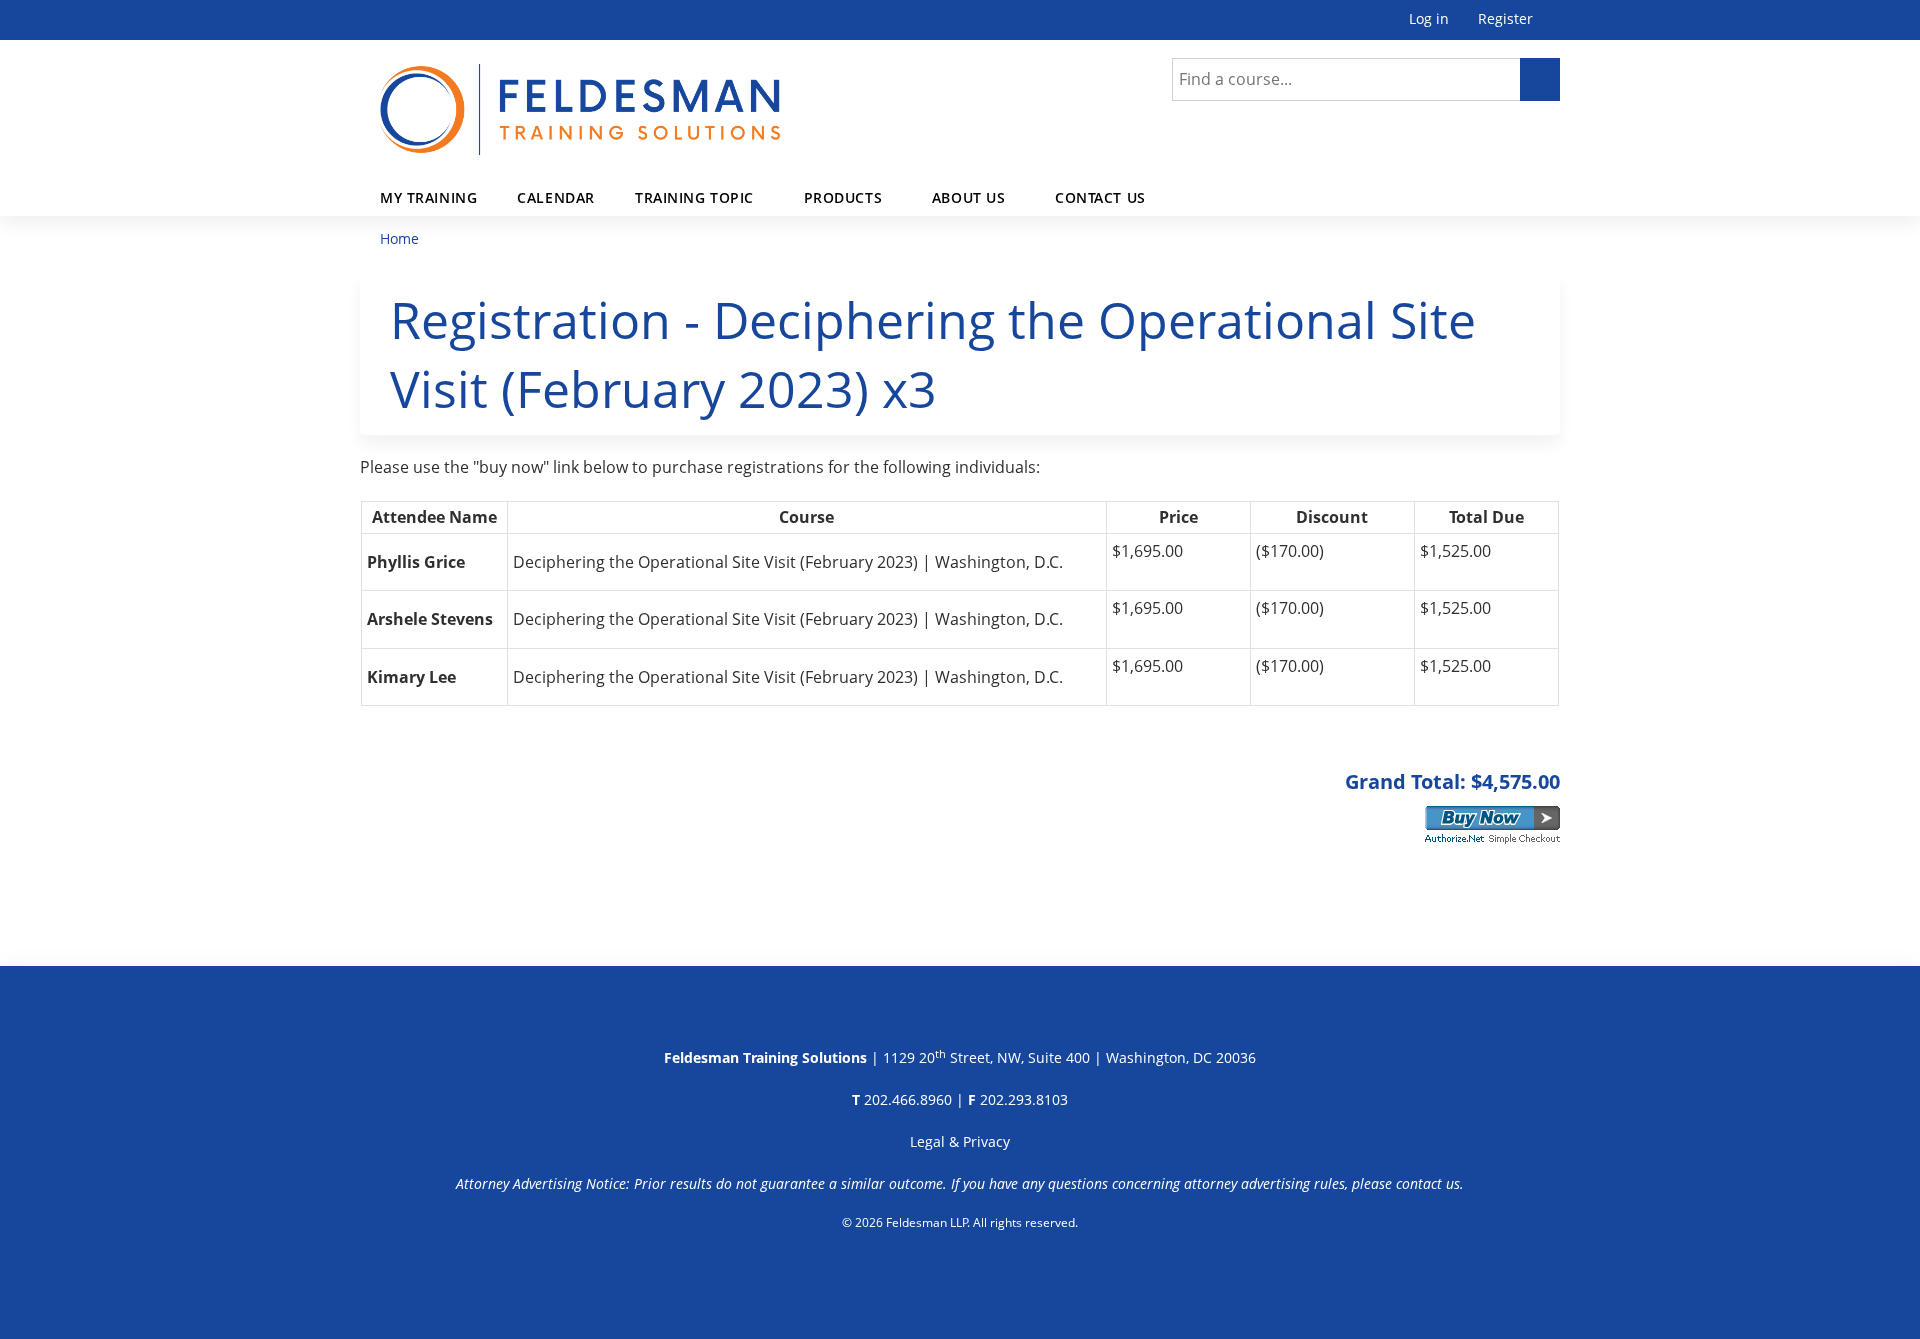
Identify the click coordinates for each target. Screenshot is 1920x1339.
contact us (1428, 1183)
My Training (428, 197)
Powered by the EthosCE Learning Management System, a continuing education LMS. (960, 1274)
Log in (1429, 19)
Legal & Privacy (960, 1141)
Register (1505, 19)
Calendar (556, 197)
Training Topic (694, 197)
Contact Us (1100, 197)
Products (843, 197)
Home (399, 238)
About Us (969, 197)
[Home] (580, 97)
